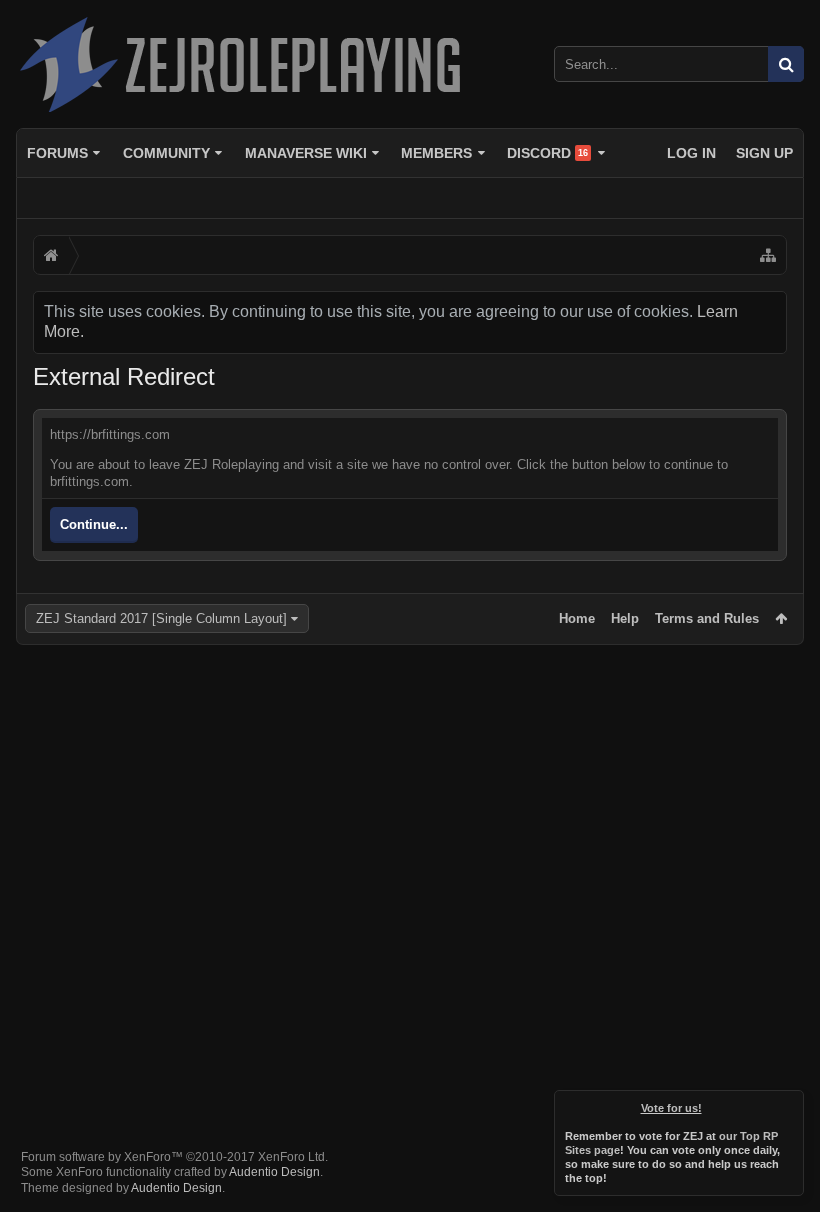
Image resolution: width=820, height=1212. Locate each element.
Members (436, 153)
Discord (547, 153)
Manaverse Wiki (306, 153)
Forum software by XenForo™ (174, 1157)
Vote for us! (671, 1108)
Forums (57, 153)
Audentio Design (274, 1172)
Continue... (94, 524)
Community (166, 153)
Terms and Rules (707, 618)
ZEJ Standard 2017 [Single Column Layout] (161, 618)
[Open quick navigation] (768, 255)
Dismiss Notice (790, 1104)
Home (577, 618)
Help (625, 618)
